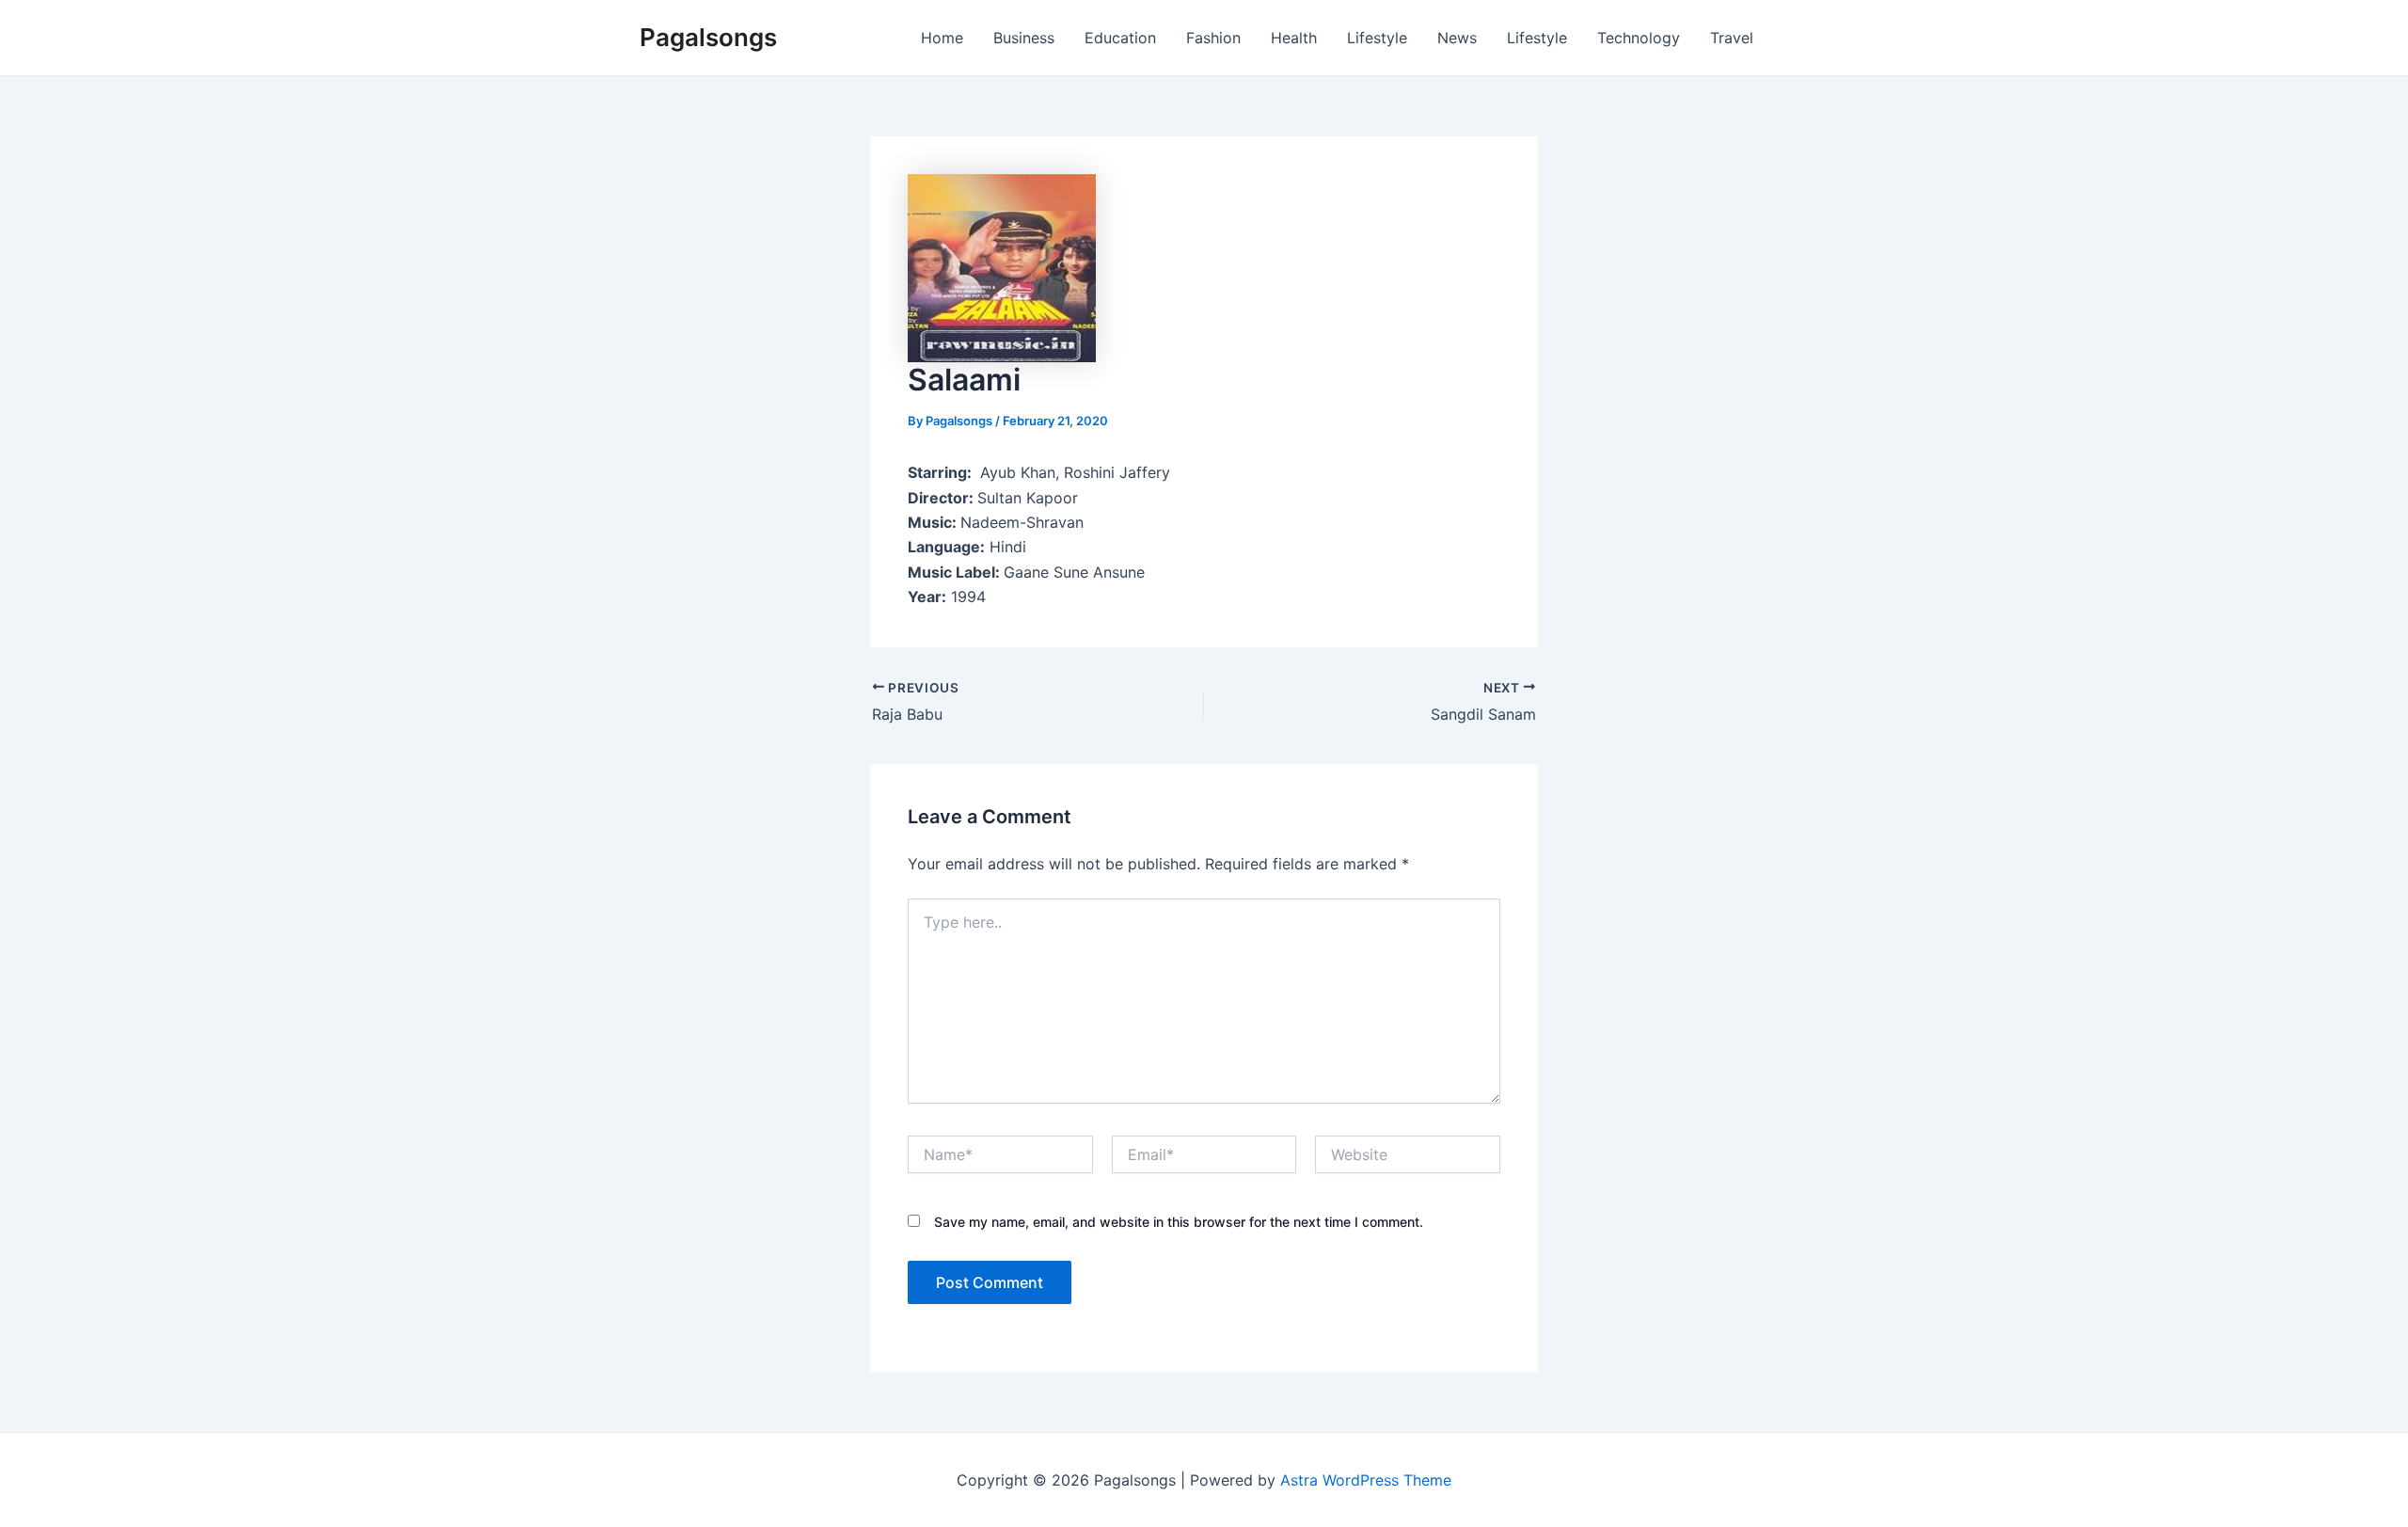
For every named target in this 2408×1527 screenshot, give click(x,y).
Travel (1732, 38)
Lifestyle (1377, 38)
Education (1120, 38)
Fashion (1213, 38)
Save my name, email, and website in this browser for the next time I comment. (1179, 1222)
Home (942, 38)
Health (1294, 38)
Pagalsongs (708, 37)
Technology (1639, 38)
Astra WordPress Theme (1366, 1480)
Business (1024, 38)
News (1457, 38)
